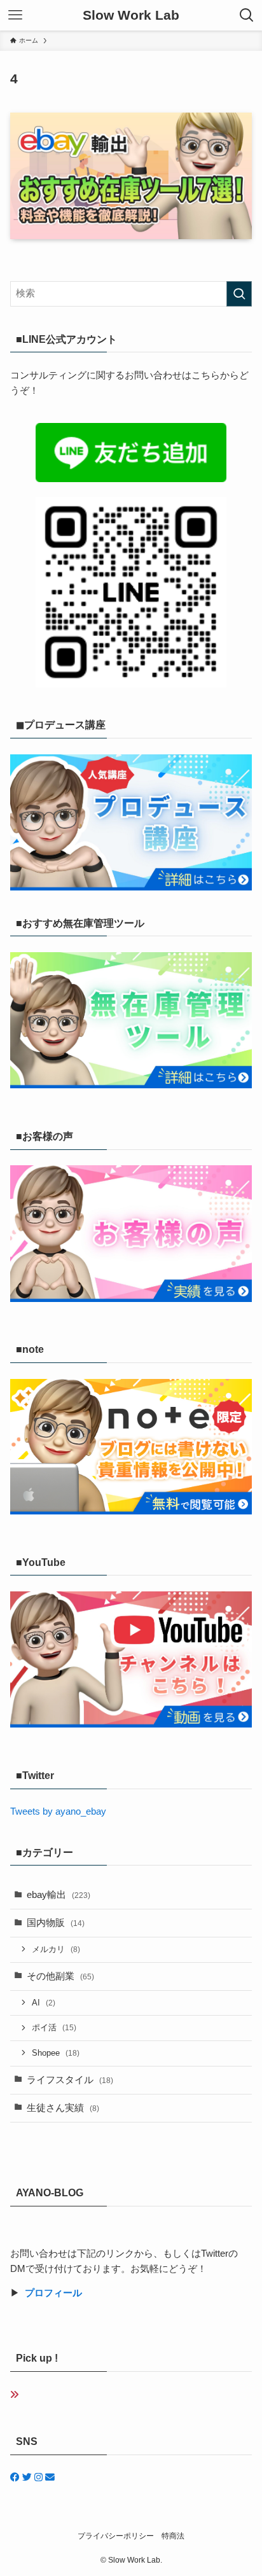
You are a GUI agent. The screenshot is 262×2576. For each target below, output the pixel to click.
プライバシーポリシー (116, 2536)
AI (44, 2003)
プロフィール (53, 2293)
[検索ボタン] (247, 15)
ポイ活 (54, 2027)
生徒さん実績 (63, 2108)
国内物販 (56, 1923)
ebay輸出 (59, 1895)
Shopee (56, 2053)
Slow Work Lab (131, 16)
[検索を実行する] (239, 294)
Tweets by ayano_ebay (58, 1811)
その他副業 (60, 1976)
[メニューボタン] (15, 15)
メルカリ (56, 1949)
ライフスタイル (70, 2080)
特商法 (173, 2536)
